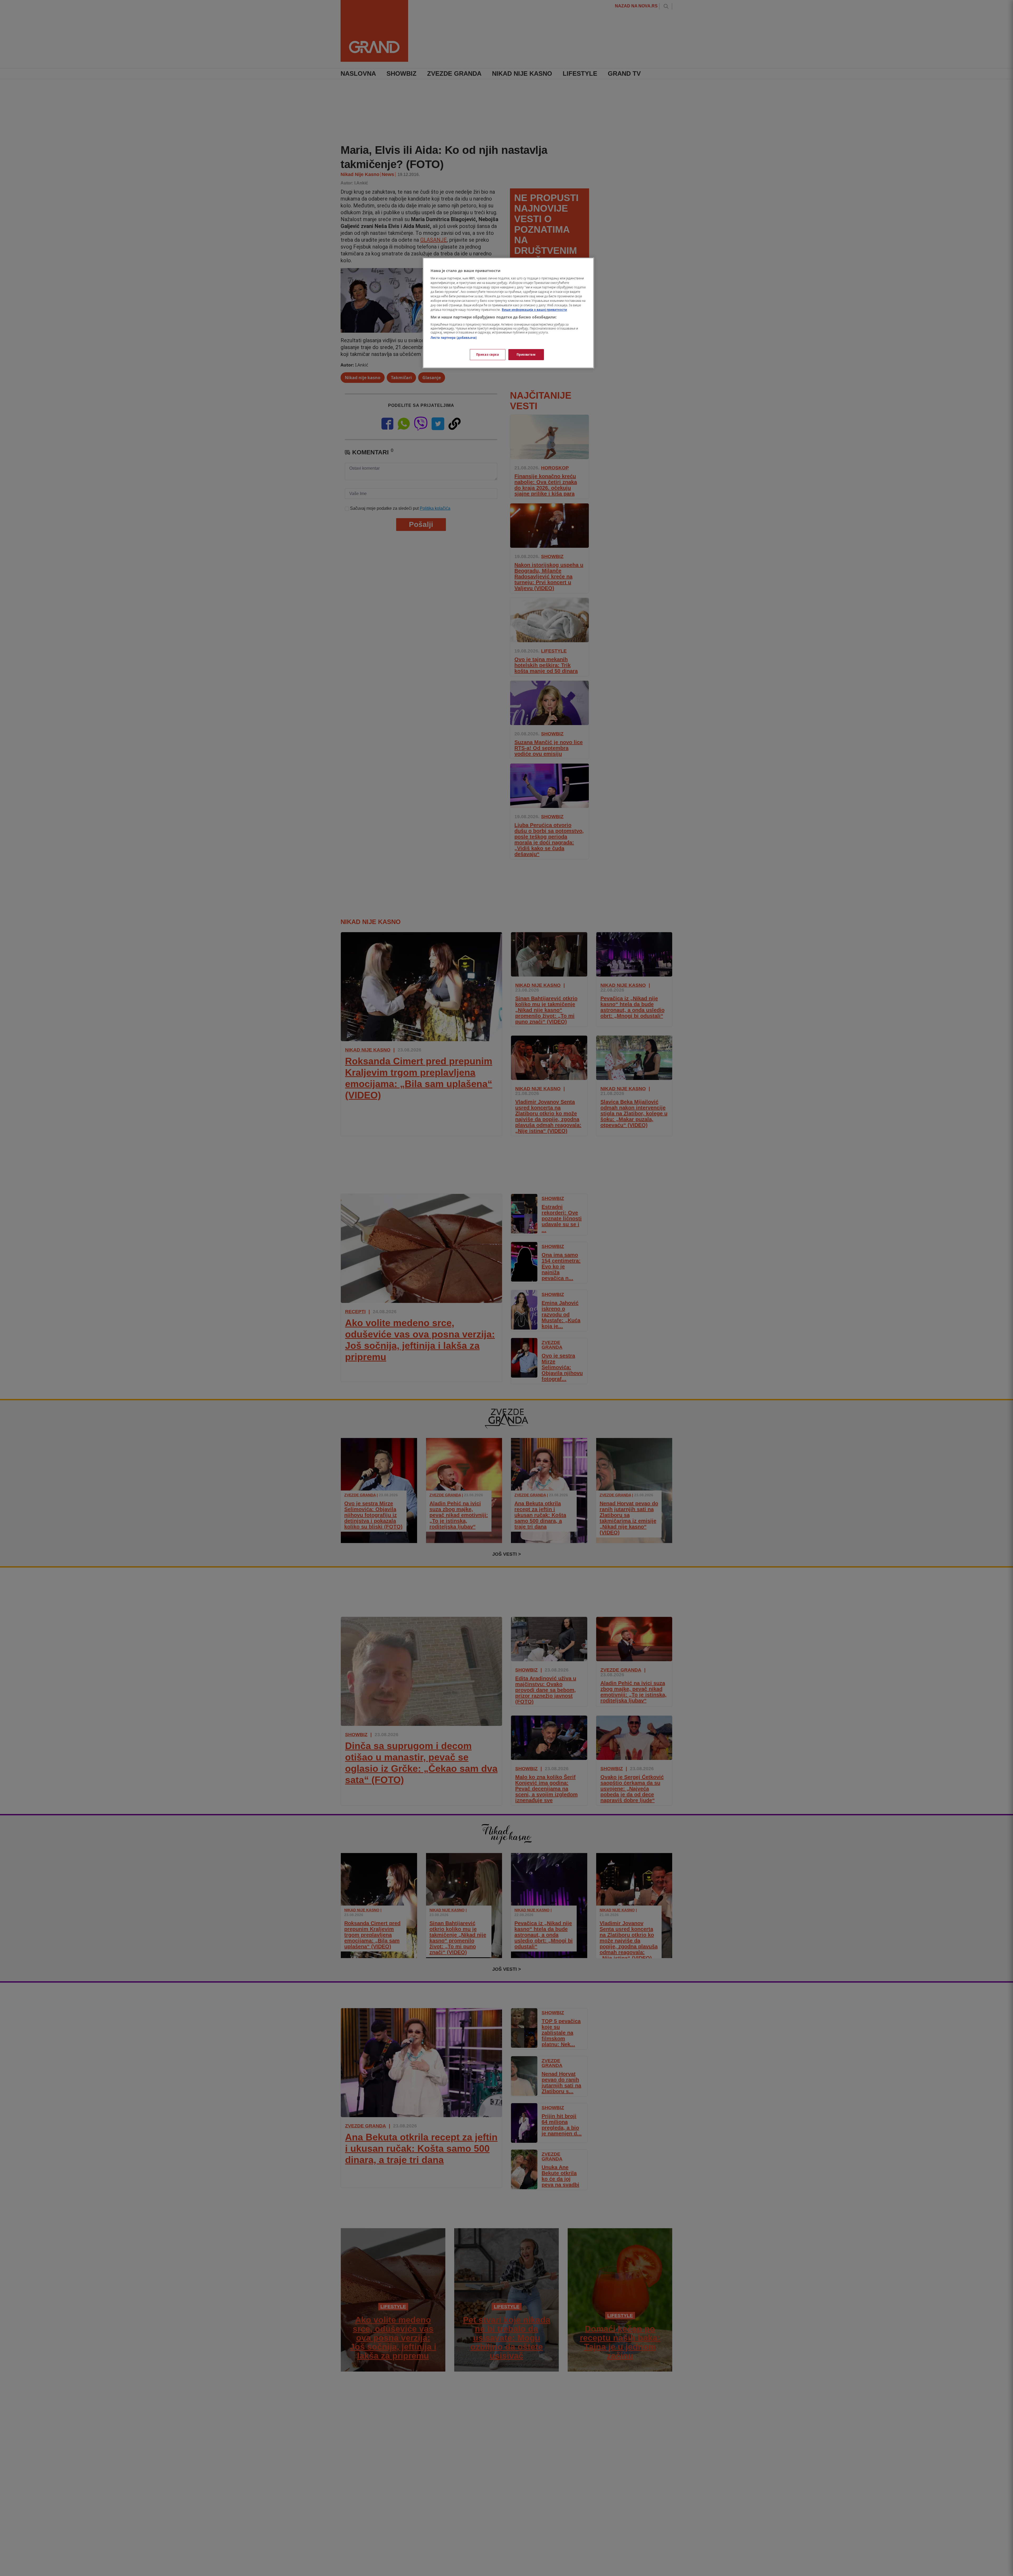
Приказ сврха (488, 354)
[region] (508, 313)
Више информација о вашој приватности (534, 310)
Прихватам (526, 354)
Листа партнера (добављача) (454, 338)
